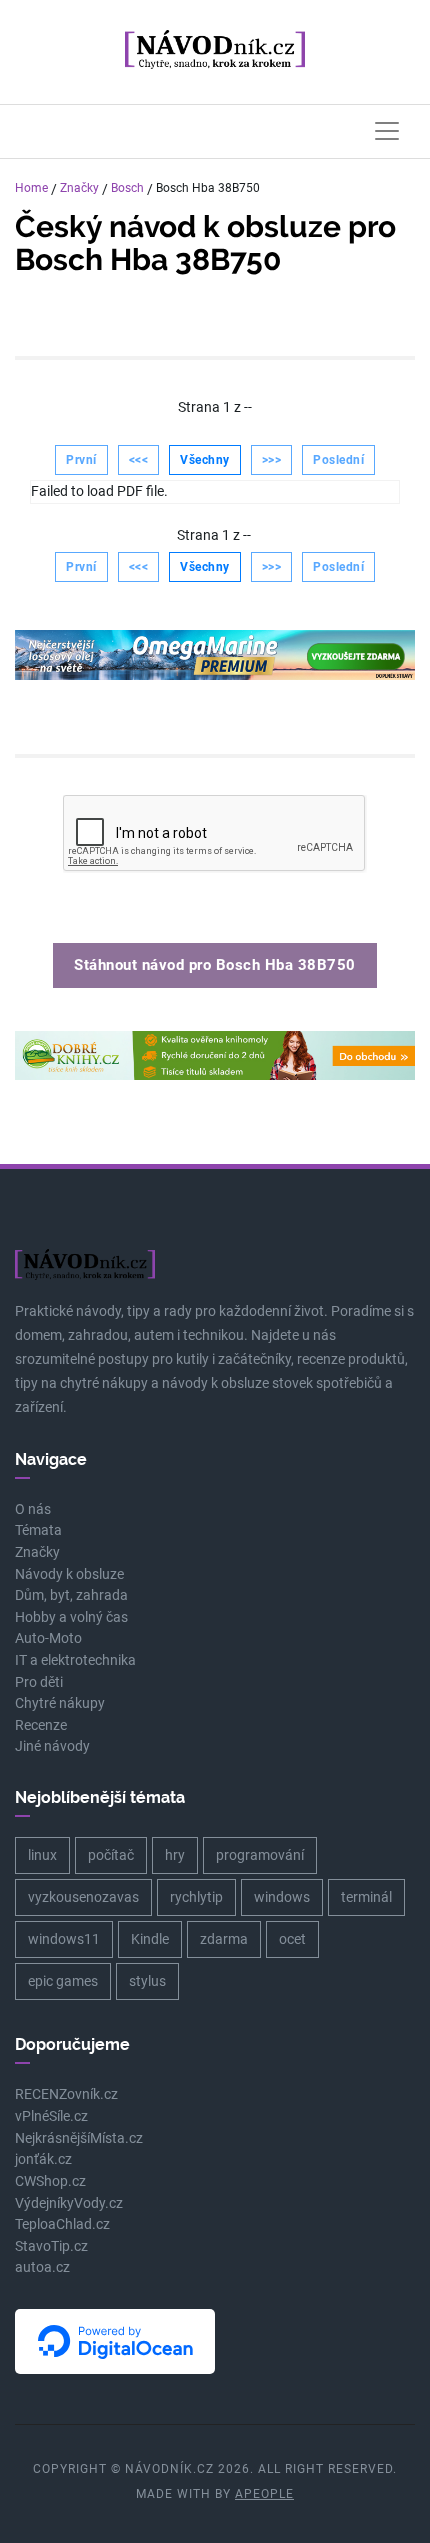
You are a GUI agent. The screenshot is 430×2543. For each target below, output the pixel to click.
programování (260, 1855)
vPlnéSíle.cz (51, 2116)
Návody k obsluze (69, 1574)
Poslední (338, 460)
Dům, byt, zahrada (71, 1595)
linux (42, 1855)
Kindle (150, 1939)
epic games (63, 1981)
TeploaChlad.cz (62, 2224)
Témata (38, 1530)
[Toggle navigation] (387, 131)
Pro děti (39, 1682)
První (81, 460)
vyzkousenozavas (83, 1897)
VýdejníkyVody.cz (69, 2203)
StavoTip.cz (51, 2246)
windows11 (64, 1939)
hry (175, 1855)
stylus (147, 1981)
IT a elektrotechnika (75, 1660)
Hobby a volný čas (71, 1617)
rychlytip (196, 1897)
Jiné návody (52, 1746)
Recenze (41, 1725)
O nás (33, 1509)
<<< (139, 460)
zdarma (224, 1939)
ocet (292, 1939)
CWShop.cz (50, 2181)
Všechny (205, 460)
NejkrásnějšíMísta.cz (79, 2138)
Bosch (127, 188)
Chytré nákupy (60, 1703)
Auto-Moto (48, 1638)
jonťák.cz (43, 2159)
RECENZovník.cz (66, 2094)
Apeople (264, 2494)
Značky (79, 188)
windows (282, 1897)
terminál (366, 1897)
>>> (272, 460)
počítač (111, 1855)
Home (31, 188)
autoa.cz (42, 2267)
